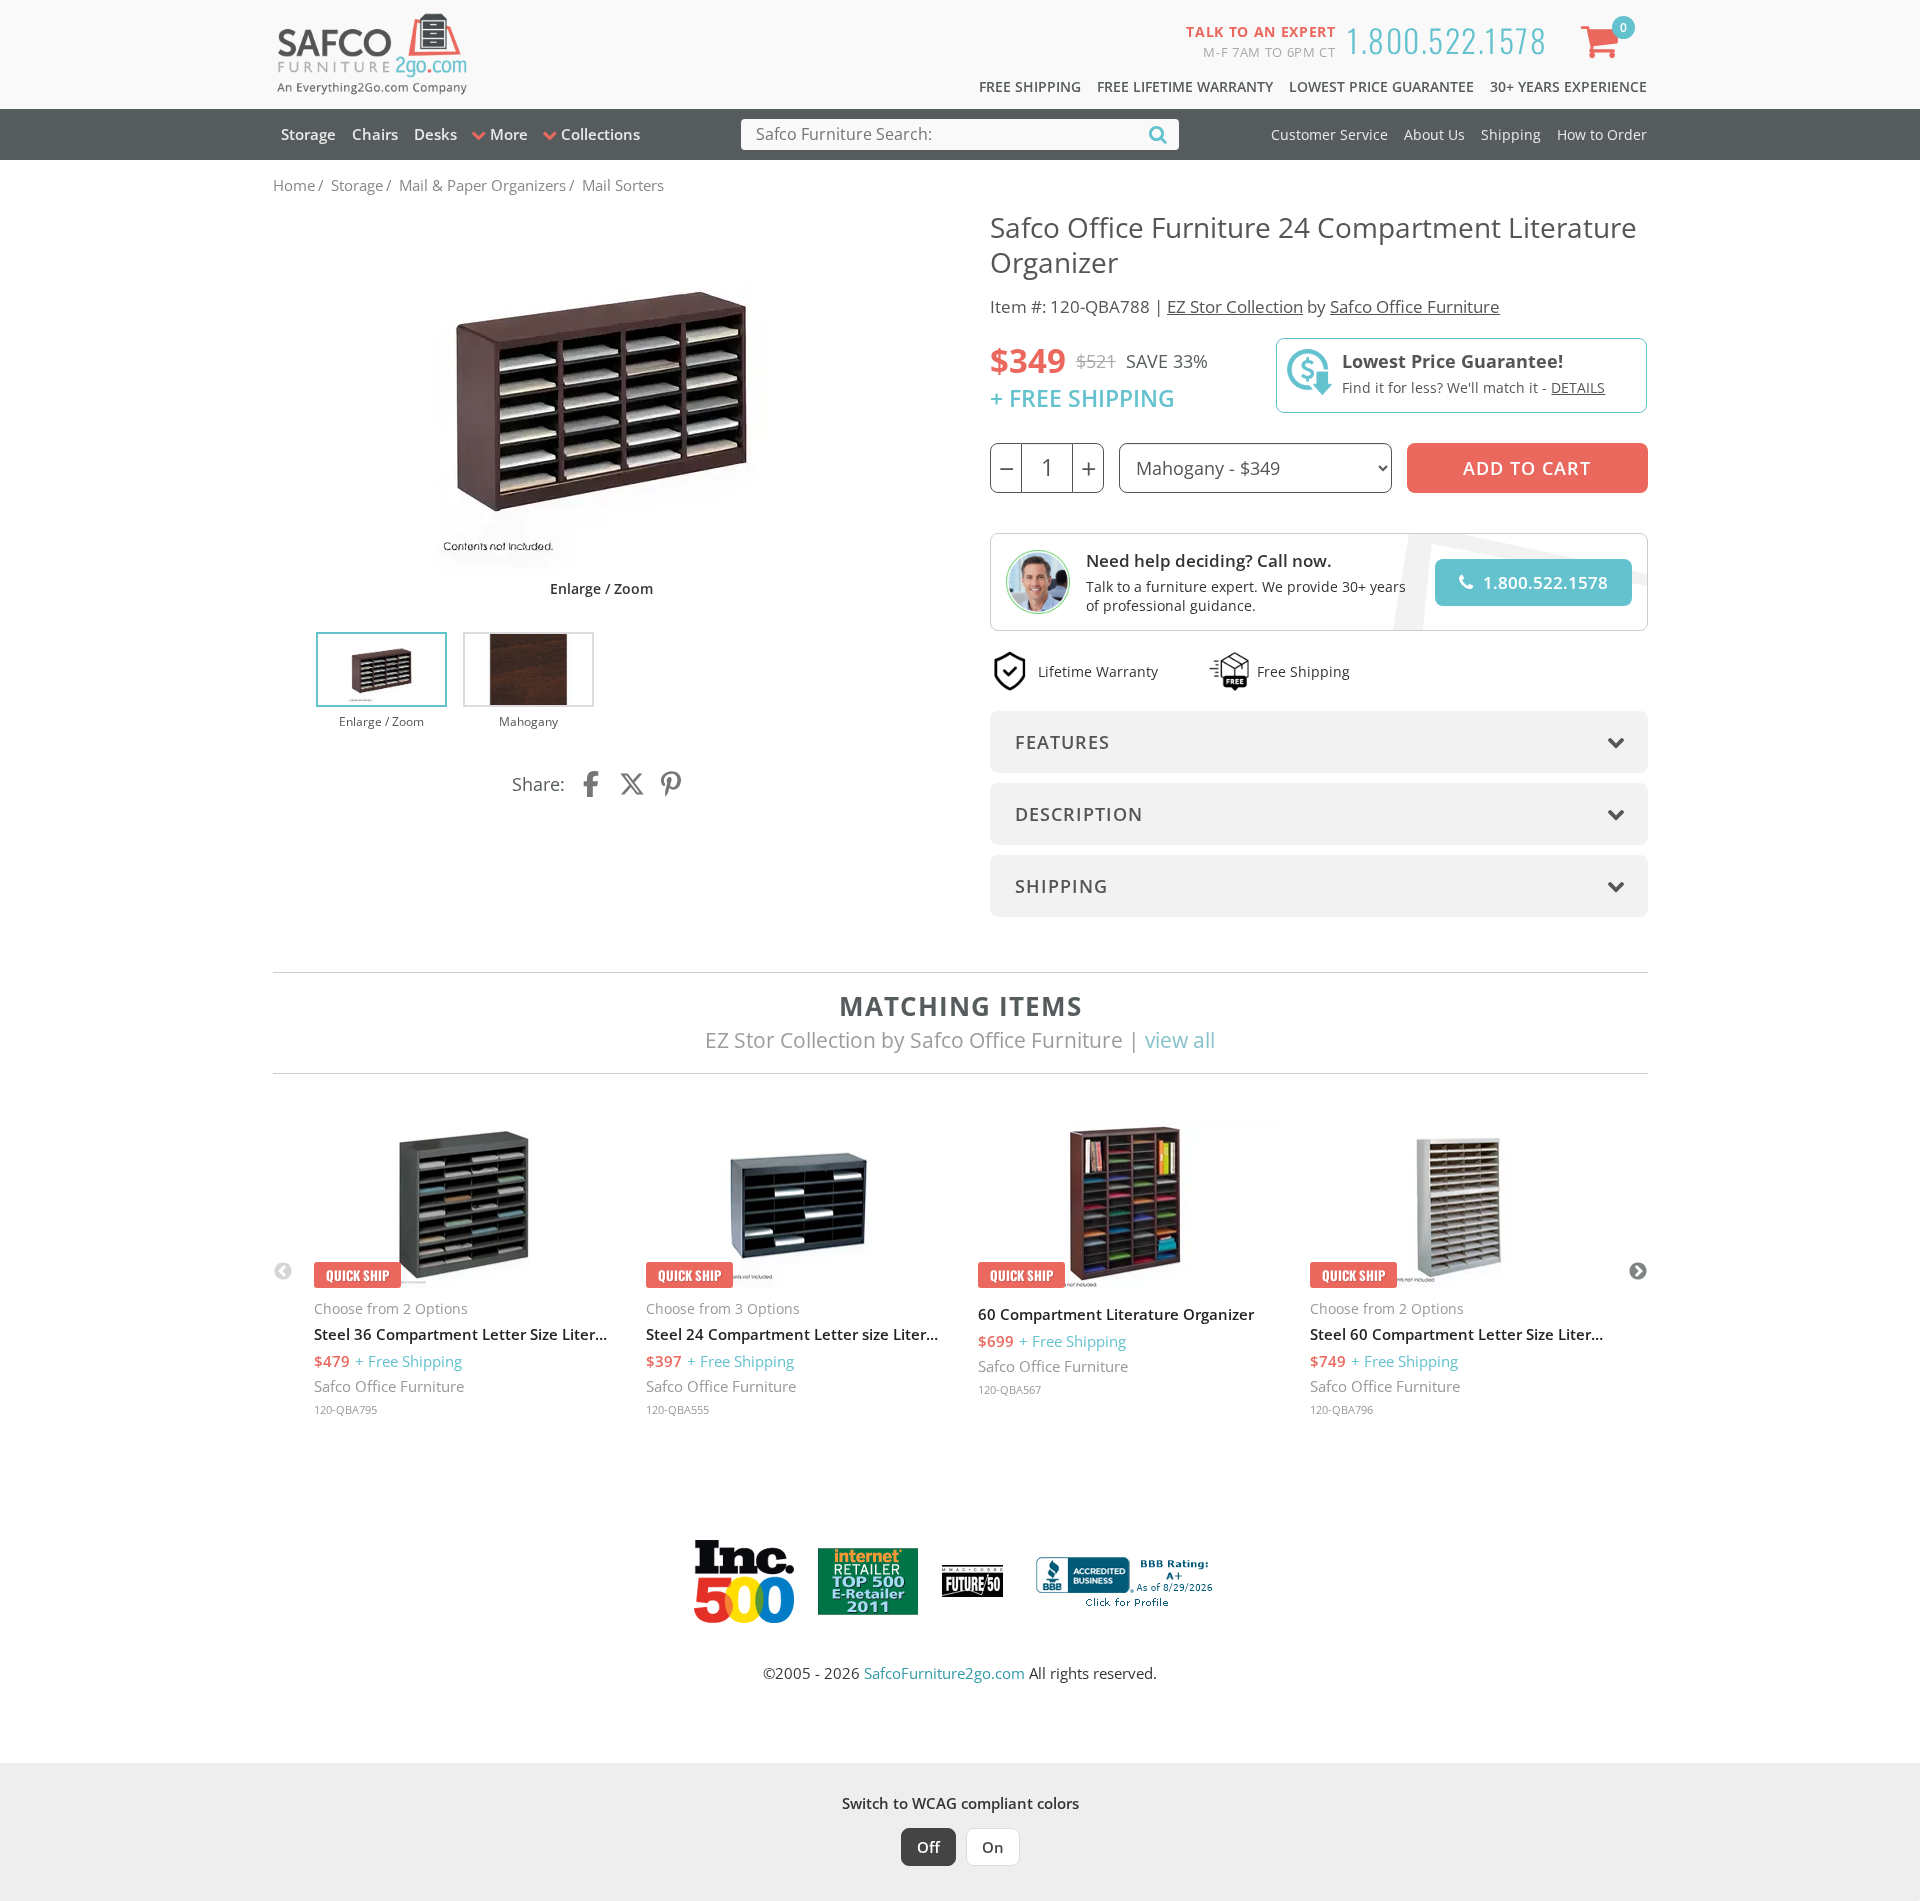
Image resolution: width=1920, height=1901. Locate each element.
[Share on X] (632, 784)
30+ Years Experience (1568, 86)
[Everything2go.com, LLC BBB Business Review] (1127, 1579)
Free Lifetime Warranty (1185, 86)
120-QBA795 (345, 1409)
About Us (1434, 134)
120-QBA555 (677, 1409)
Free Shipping (1030, 86)
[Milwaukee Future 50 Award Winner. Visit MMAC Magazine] (972, 1581)
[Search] (1158, 133)
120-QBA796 (1341, 1409)
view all (1180, 1040)
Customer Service (1329, 134)
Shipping (1511, 134)
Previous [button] (283, 1272)
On (993, 1847)
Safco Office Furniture (1415, 306)
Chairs (375, 134)
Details (1578, 387)
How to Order (1602, 134)
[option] (381, 682)
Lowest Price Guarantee (1381, 86)
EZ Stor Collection (1235, 306)
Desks (435, 134)
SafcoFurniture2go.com (944, 1673)
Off (928, 1847)
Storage (308, 134)
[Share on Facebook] (593, 784)
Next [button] (1638, 1272)
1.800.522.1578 (1447, 39)
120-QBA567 (1009, 1389)
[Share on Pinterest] (672, 784)
